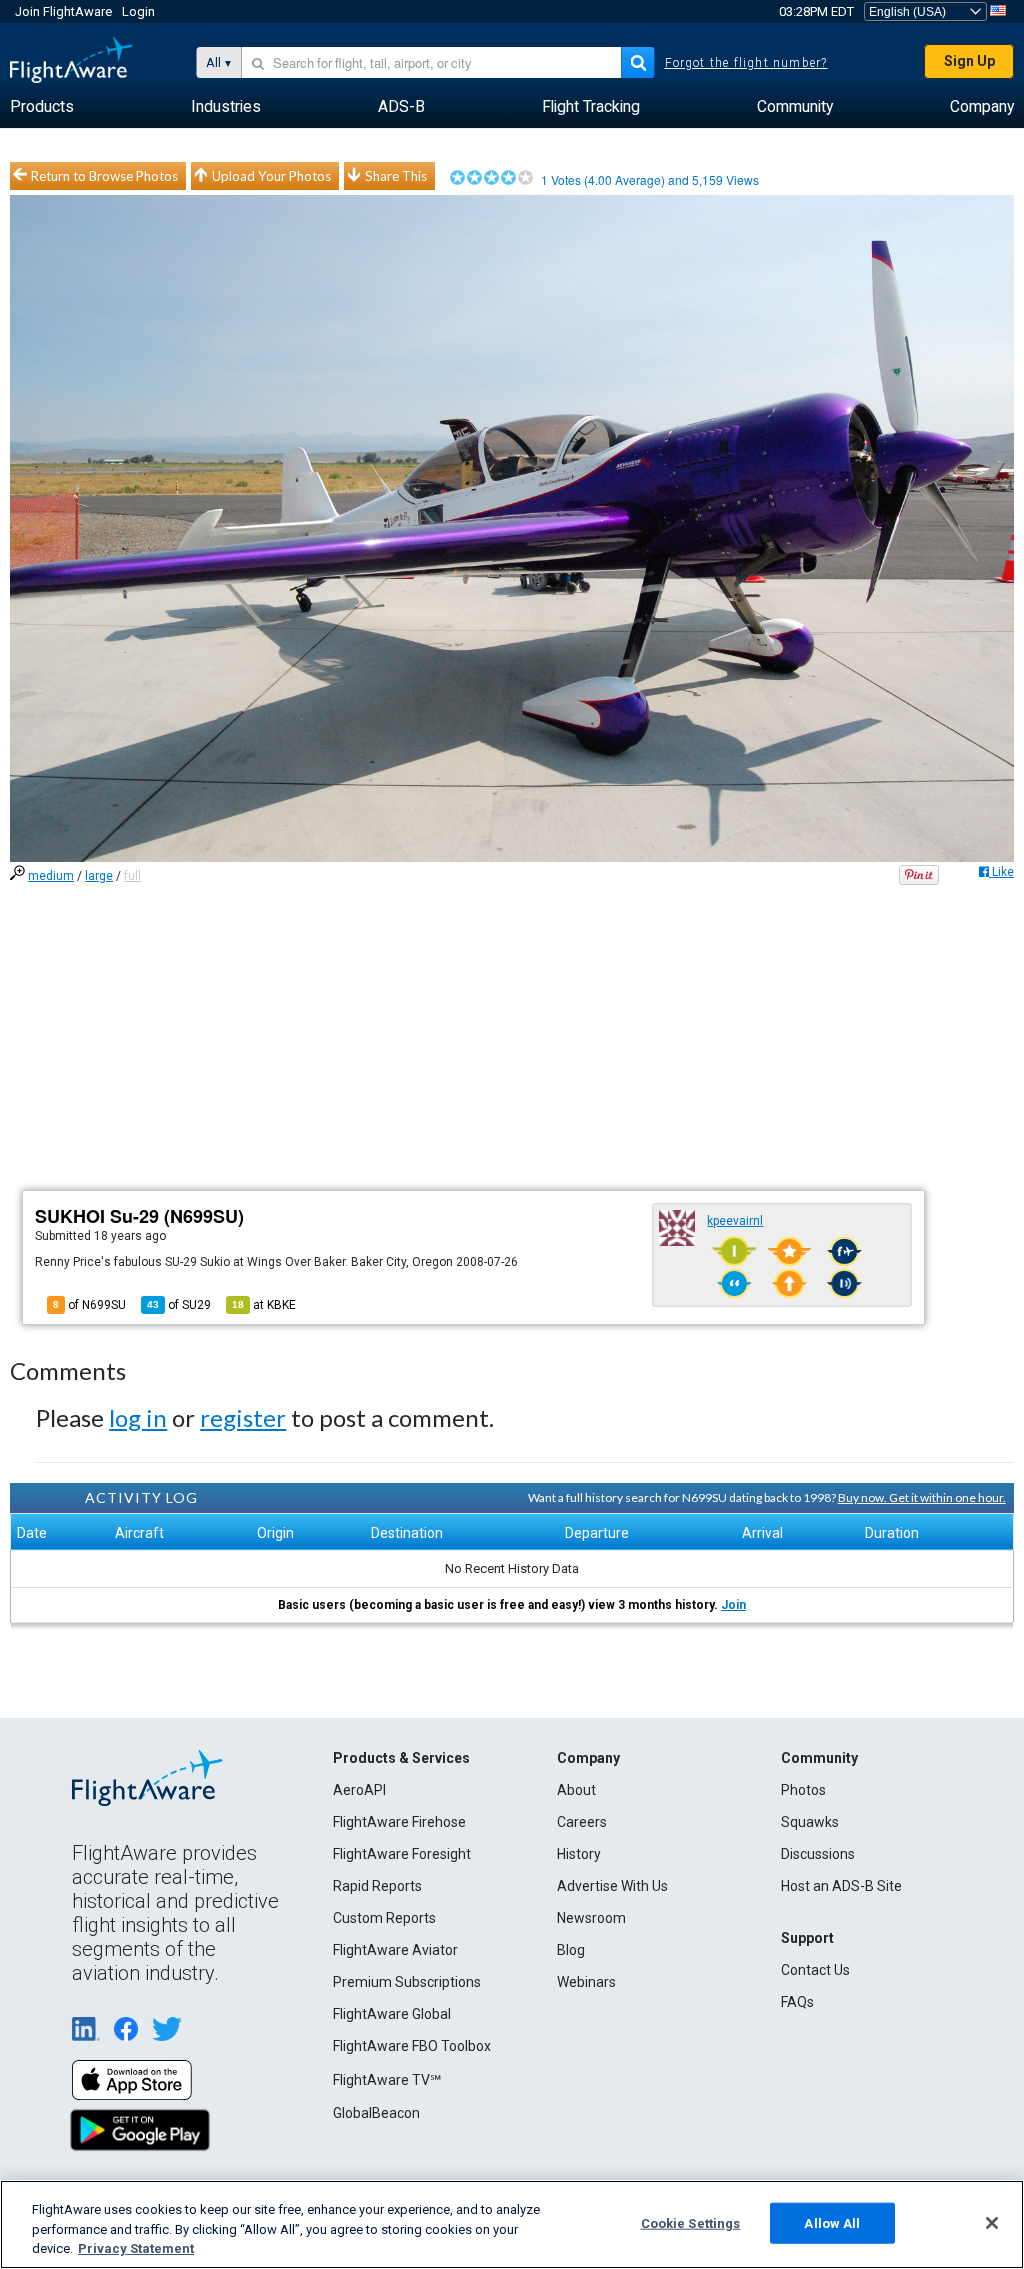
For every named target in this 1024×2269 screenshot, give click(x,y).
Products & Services (401, 1758)
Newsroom (591, 1918)
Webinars (586, 1982)
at (264, 1305)
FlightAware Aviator (395, 1950)
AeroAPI (359, 1790)
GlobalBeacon (376, 2113)
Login (138, 11)
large (99, 876)
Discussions (818, 1854)
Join (733, 1605)
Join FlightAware (63, 11)
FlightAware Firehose (399, 1822)
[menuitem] (42, 107)
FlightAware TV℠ (387, 2080)
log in (138, 1417)
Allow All (832, 2222)
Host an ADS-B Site (841, 1886)
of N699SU (89, 1305)
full (132, 876)
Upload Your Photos (271, 176)
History (579, 1854)
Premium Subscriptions (407, 1982)
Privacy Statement (136, 2248)
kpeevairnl (735, 1221)
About (576, 1790)
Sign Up (969, 61)
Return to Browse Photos (104, 176)
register (243, 1417)
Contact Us (815, 1970)
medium (51, 876)
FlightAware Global (392, 2014)
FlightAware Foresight (402, 1854)
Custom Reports (384, 1918)
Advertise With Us (612, 1886)
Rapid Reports (377, 1886)
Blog (571, 1950)
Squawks (810, 1822)
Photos (803, 1790)
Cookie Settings (691, 2222)
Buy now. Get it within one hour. (922, 1497)
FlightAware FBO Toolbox (412, 2046)
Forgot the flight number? (746, 63)
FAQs (797, 2002)
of (179, 1305)
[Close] (992, 2223)
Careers (582, 1822)
